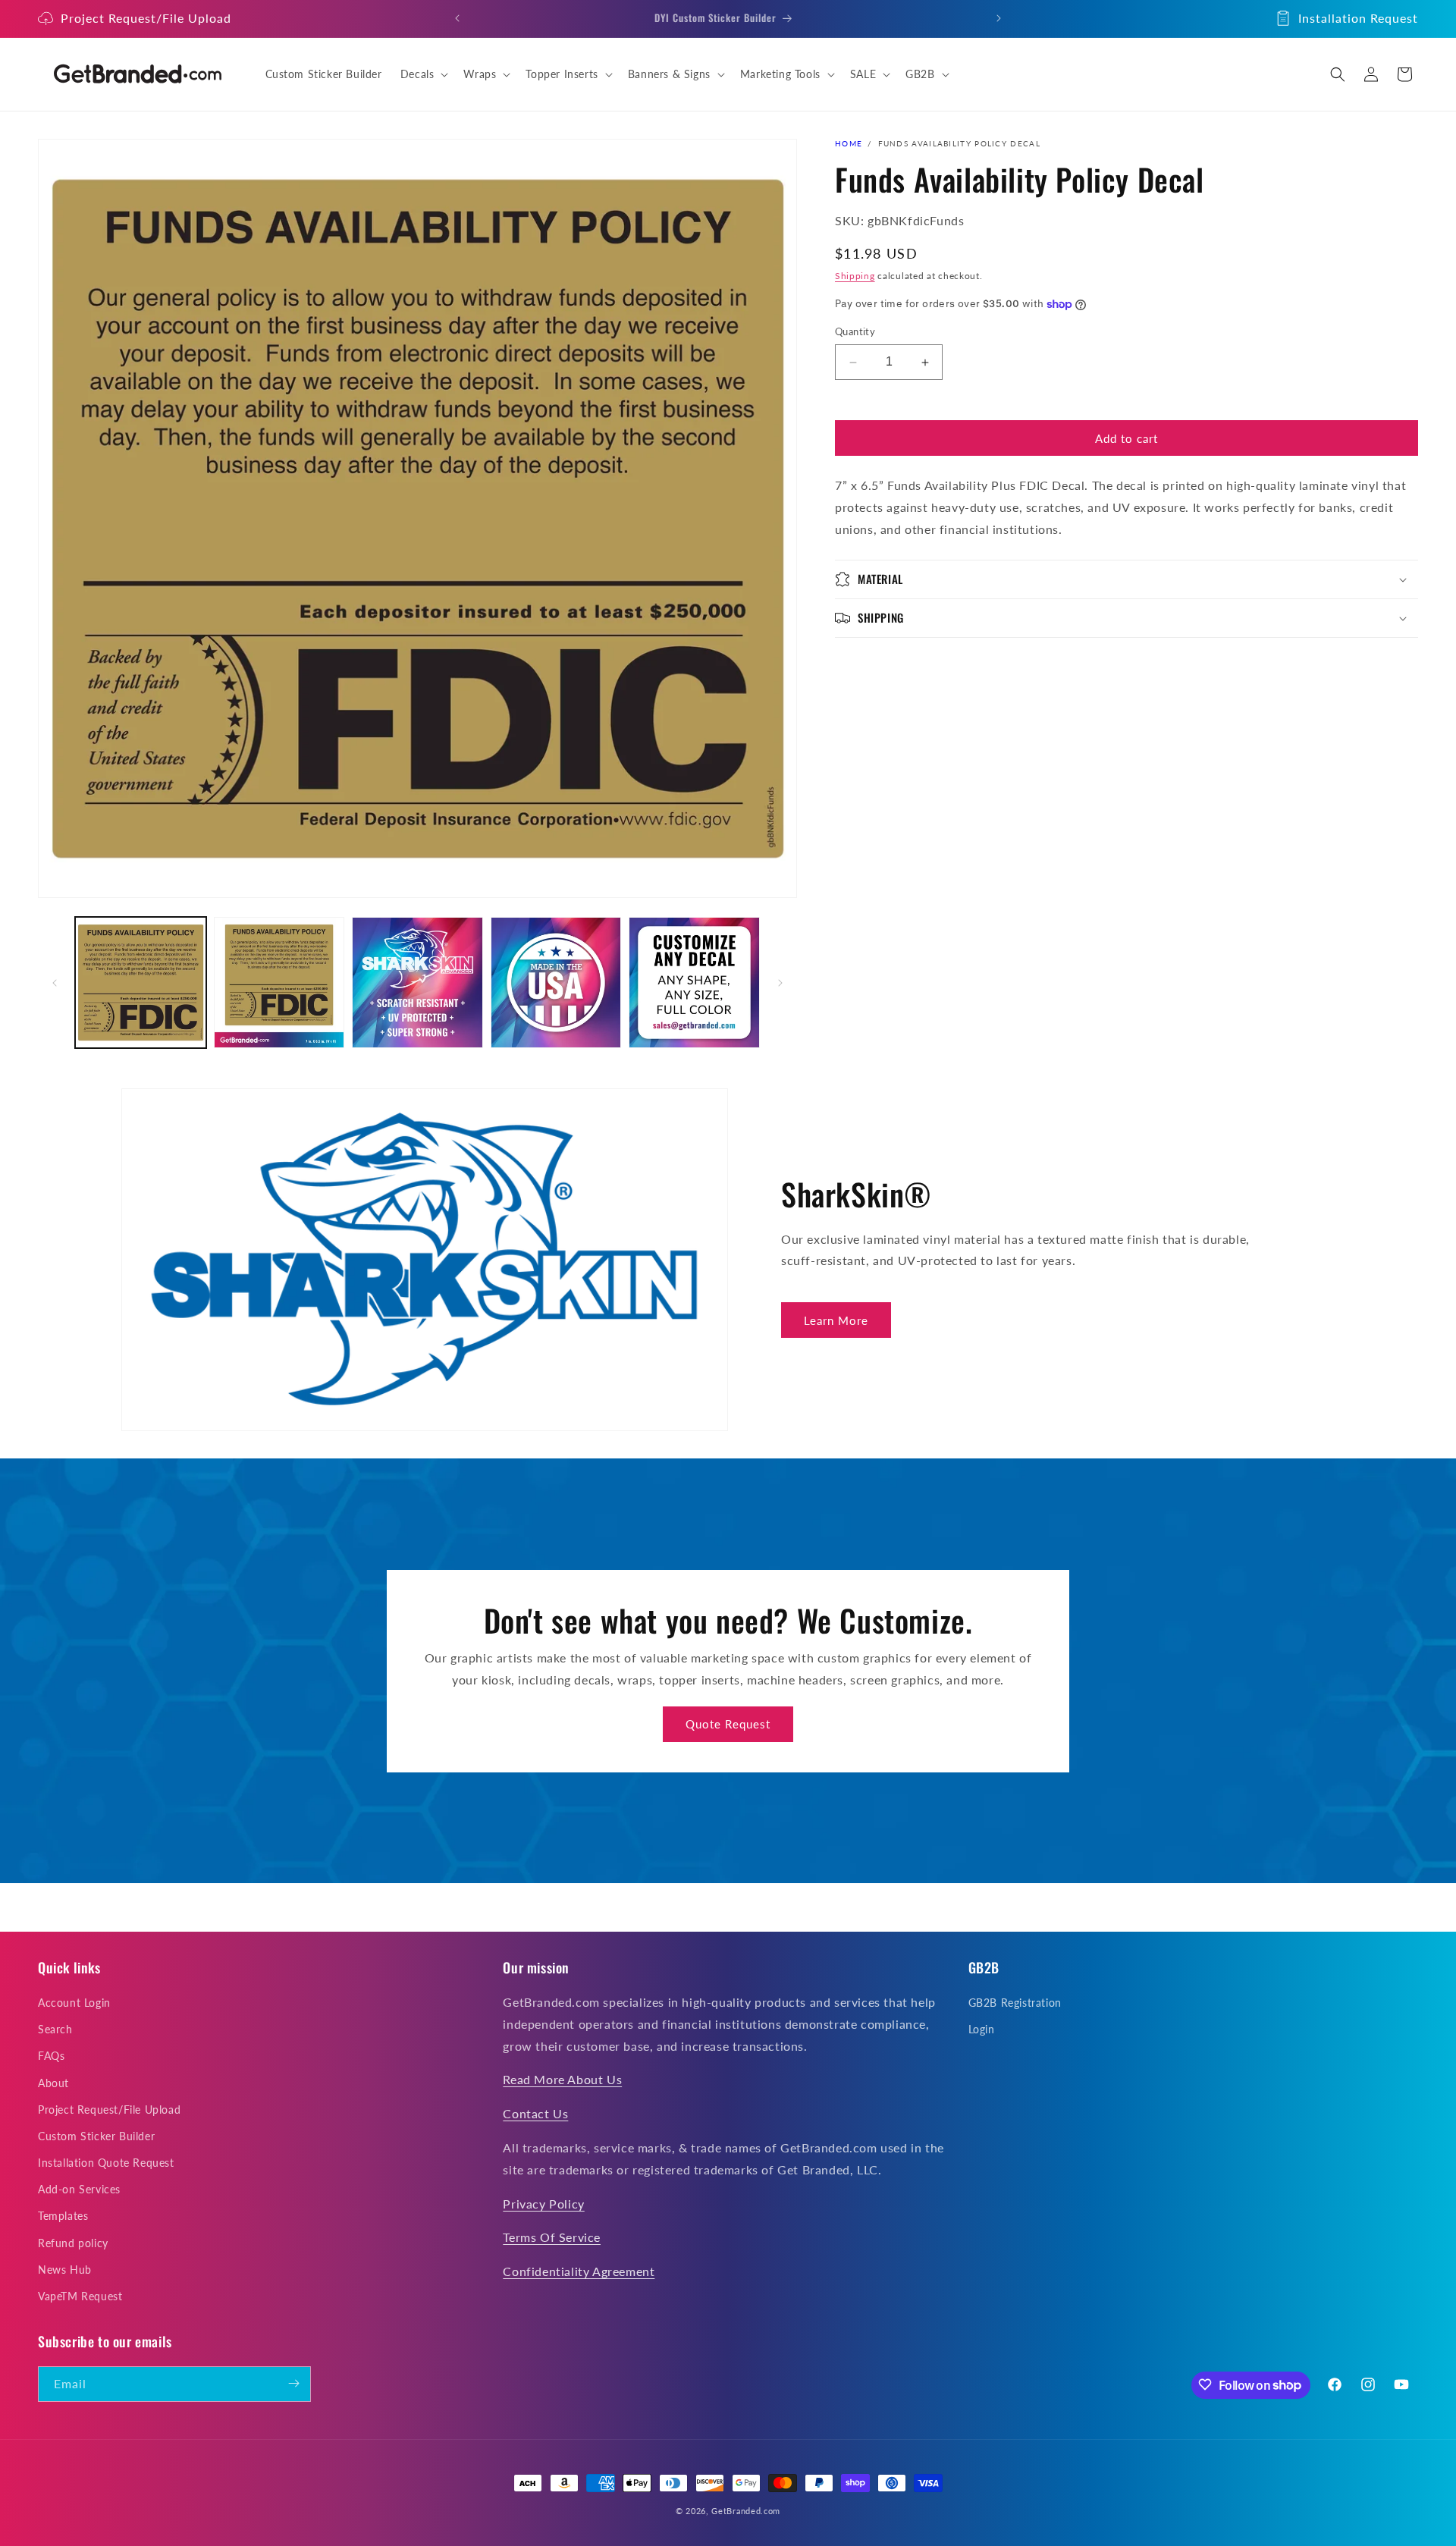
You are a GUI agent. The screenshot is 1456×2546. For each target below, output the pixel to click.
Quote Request (728, 1724)
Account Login (74, 2003)
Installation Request (1358, 18)
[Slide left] (55, 983)
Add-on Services (79, 2190)
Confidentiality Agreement (579, 2272)
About (53, 2083)
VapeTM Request (80, 2296)
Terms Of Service (552, 2238)
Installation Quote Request (106, 2163)
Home (849, 143)
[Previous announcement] (457, 18)
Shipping (855, 276)
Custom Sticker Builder (96, 2136)
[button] (423, 74)
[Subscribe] (293, 2383)
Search (55, 2030)
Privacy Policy (543, 2204)
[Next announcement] (999, 18)
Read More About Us (562, 2080)
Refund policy (73, 2243)
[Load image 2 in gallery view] (279, 983)
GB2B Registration (1015, 2003)
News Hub (65, 2270)
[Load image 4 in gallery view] (556, 983)
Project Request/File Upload (146, 18)
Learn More (836, 1320)
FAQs (51, 2056)
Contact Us (535, 2114)
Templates (63, 2216)
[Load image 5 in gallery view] (694, 983)
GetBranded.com (746, 2511)
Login (982, 2030)
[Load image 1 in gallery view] (141, 983)
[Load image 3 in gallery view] (417, 983)
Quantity (855, 332)
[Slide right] (780, 983)
